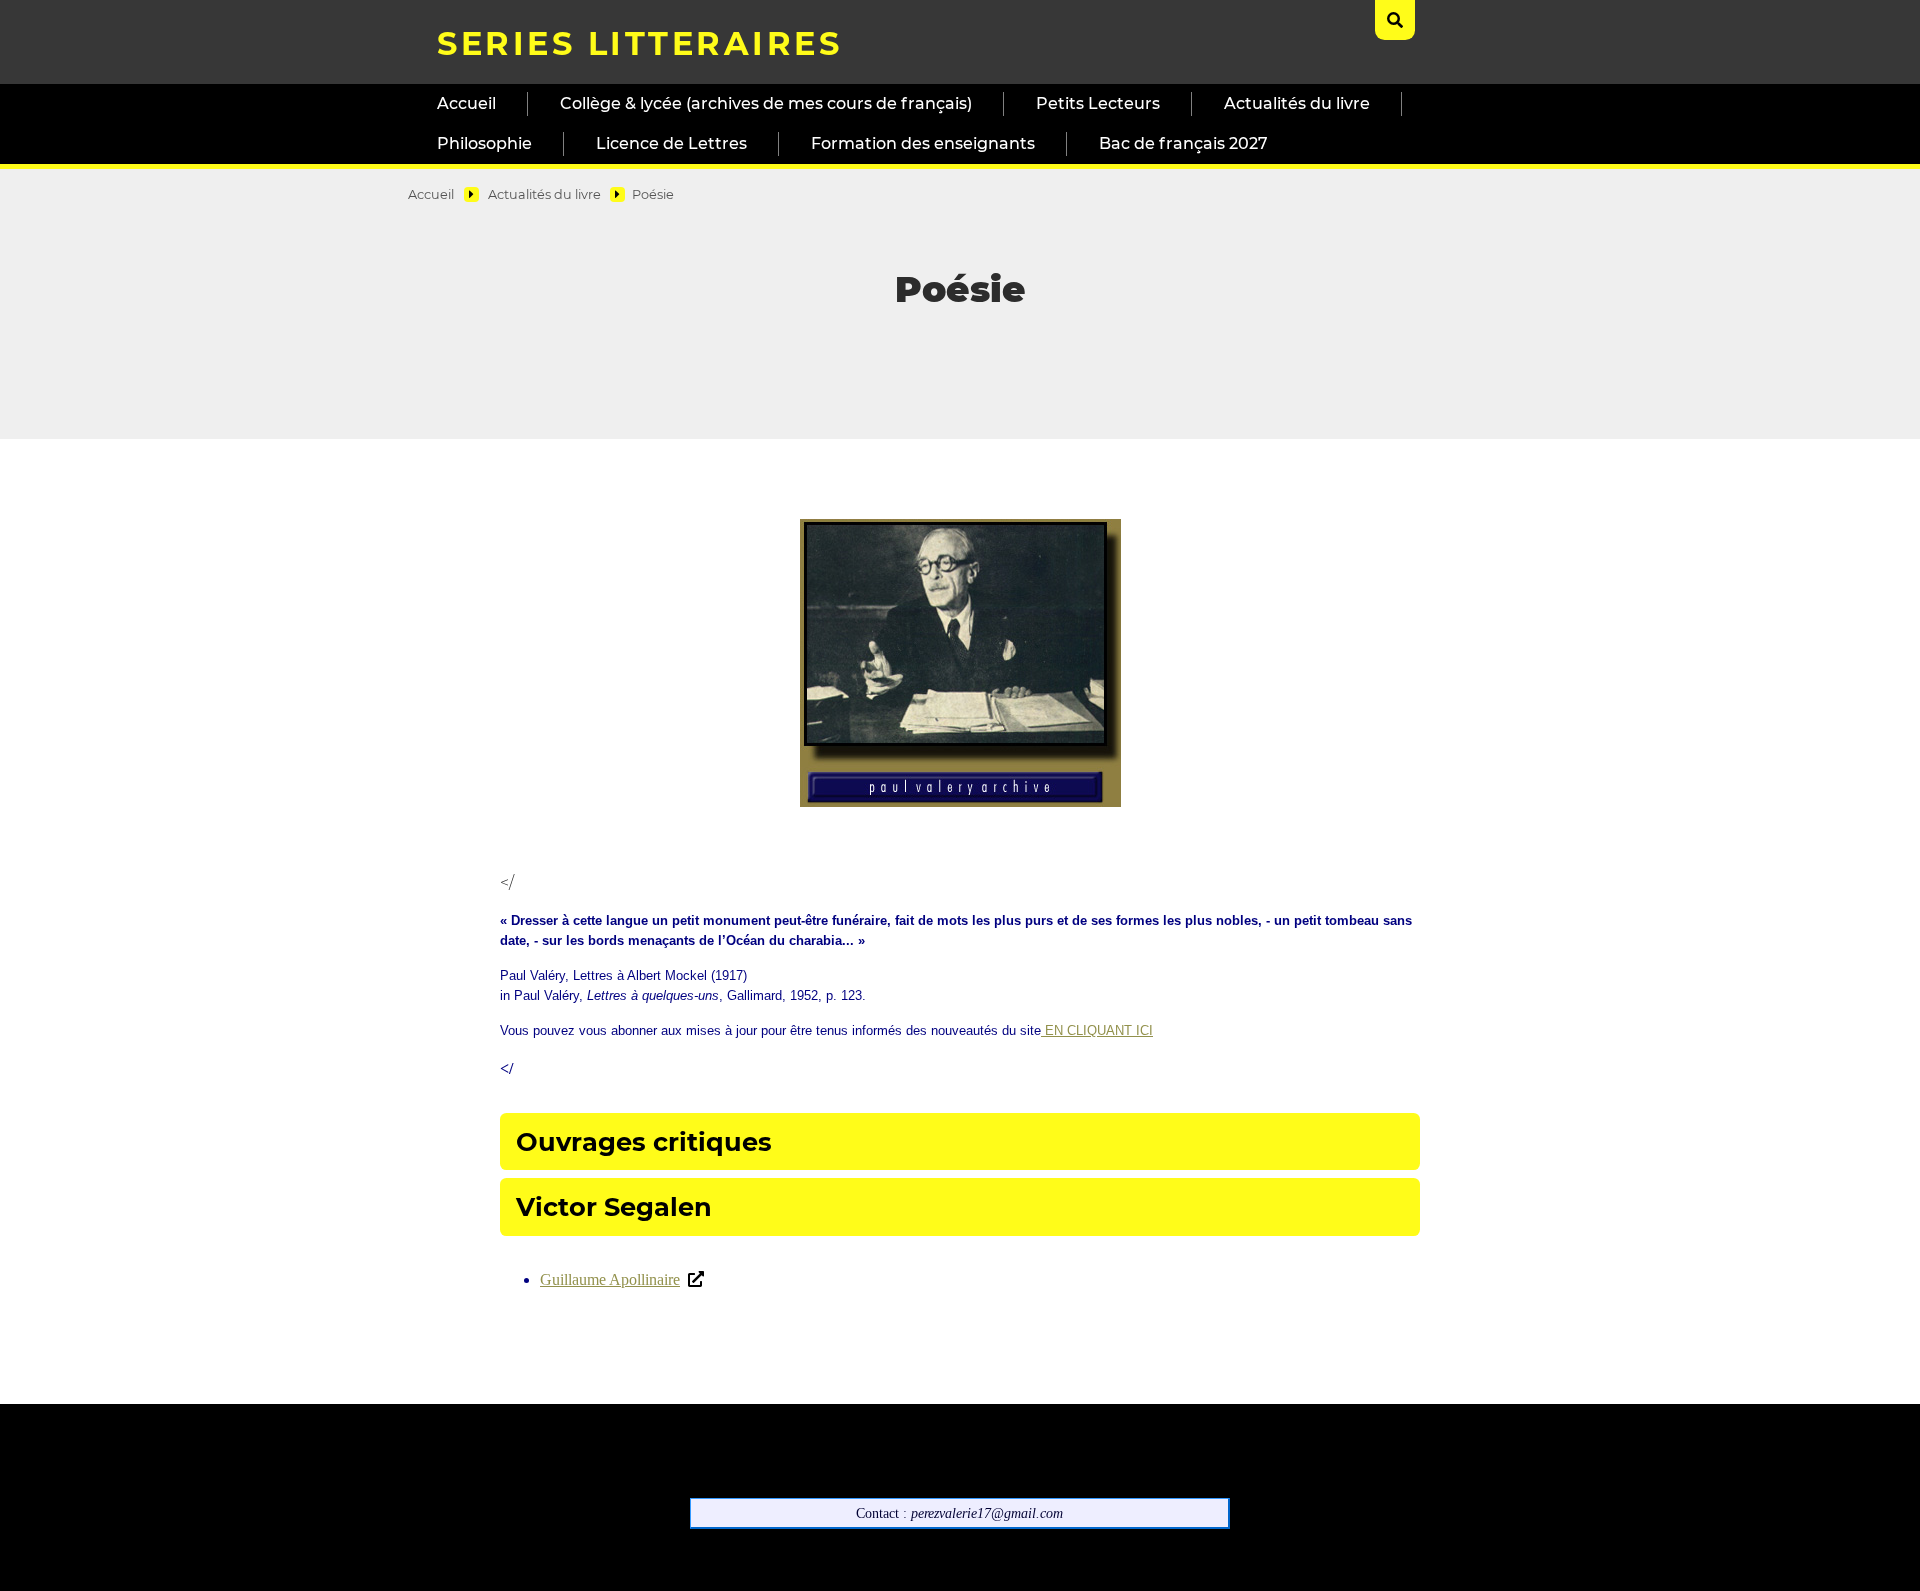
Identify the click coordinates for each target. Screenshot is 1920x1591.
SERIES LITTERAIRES (639, 43)
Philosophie (484, 143)
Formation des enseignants (923, 143)
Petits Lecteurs (1098, 103)
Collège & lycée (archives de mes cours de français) (766, 103)
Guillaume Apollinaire (610, 1279)
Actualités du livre (1297, 103)
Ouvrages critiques (644, 1141)
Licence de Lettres (671, 143)
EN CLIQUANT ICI (1097, 1030)
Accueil (466, 103)
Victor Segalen (614, 1206)
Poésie (653, 194)
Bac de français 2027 (1183, 143)
